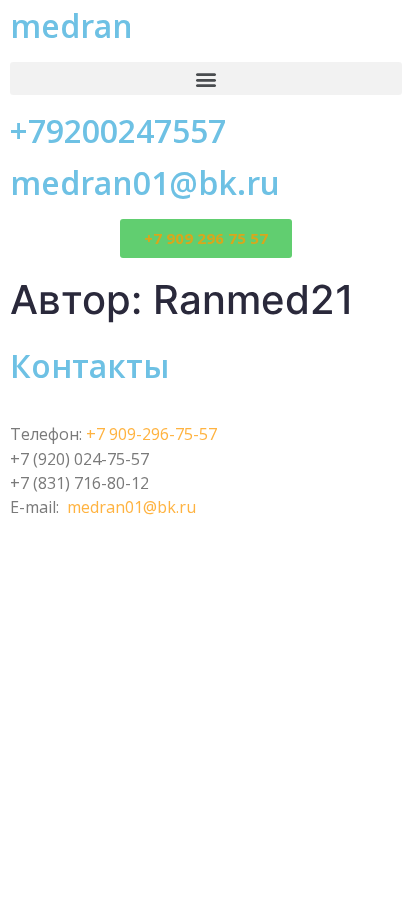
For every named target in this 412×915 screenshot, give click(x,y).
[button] (206, 78)
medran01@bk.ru (145, 182)
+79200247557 (118, 130)
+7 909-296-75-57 (151, 434)
